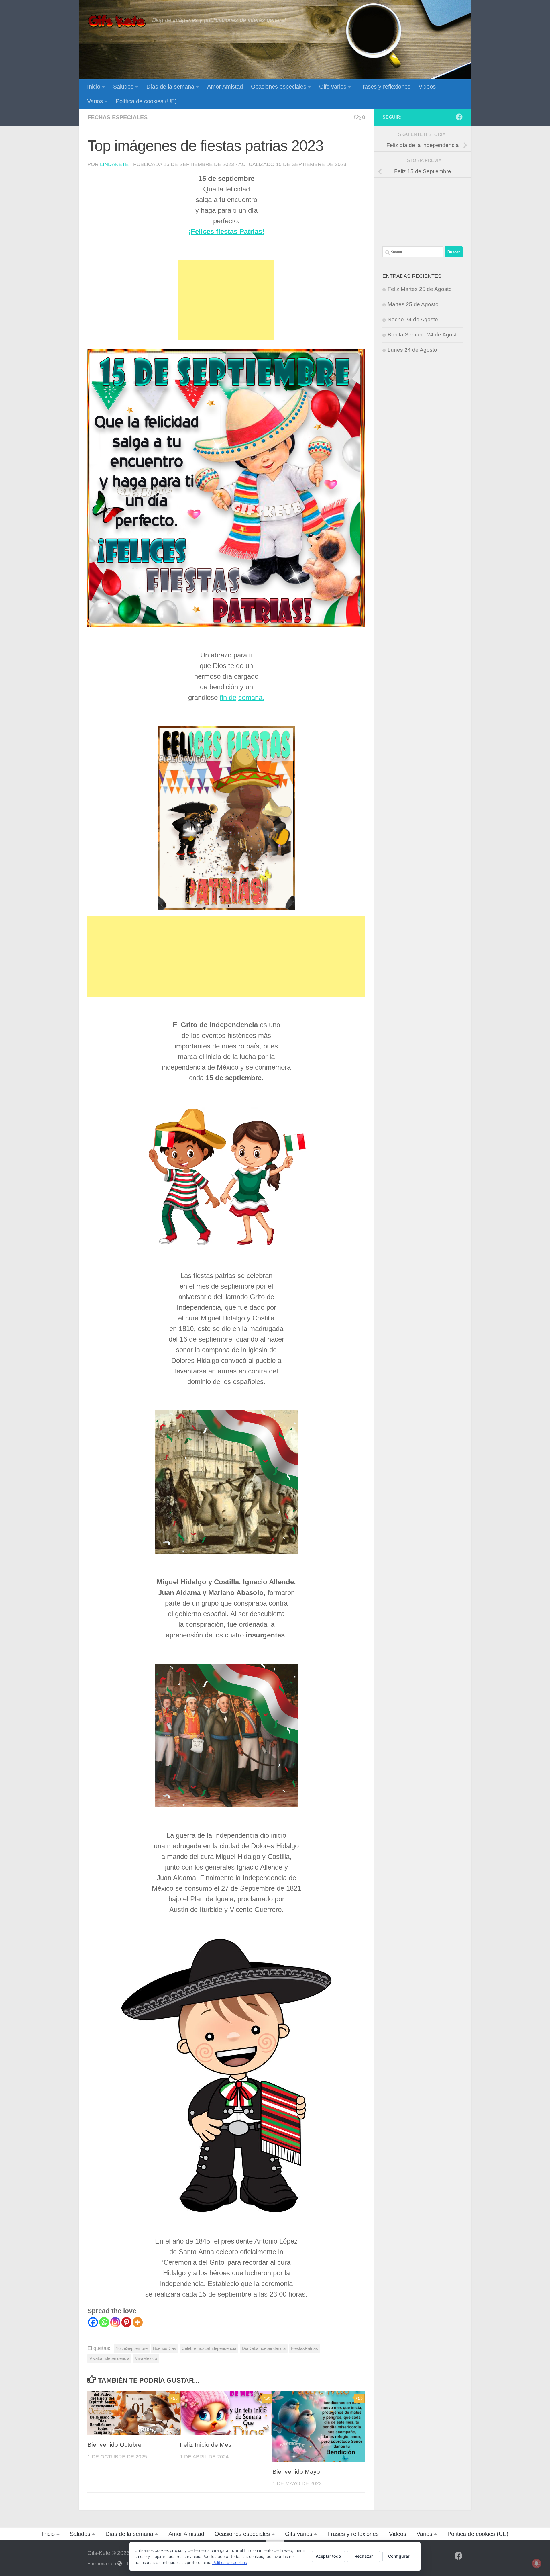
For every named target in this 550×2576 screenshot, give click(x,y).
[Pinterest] (126, 2322)
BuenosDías (165, 2348)
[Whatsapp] (104, 2322)
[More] (138, 2322)
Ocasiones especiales (279, 87)
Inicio (94, 87)
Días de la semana (170, 87)
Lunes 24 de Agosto (412, 350)
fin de (228, 697)
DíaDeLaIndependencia (264, 2348)
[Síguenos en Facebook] (459, 117)
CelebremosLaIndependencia (209, 2348)
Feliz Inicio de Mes (206, 2445)
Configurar (399, 2556)
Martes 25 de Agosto (413, 304)
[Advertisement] (226, 300)
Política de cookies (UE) (146, 101)
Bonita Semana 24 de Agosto (424, 335)
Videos (427, 87)
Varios (95, 101)
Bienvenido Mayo (296, 2472)
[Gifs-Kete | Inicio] (117, 21)
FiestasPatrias (305, 2348)
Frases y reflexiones (385, 87)
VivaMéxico (146, 2358)
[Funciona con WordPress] (120, 2564)
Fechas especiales (117, 117)
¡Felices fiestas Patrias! (226, 231)
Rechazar (364, 2556)
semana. (251, 697)
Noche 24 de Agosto (413, 319)
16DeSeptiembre (132, 2348)
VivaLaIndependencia (109, 2358)
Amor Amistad (225, 87)
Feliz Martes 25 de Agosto (420, 289)
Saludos (123, 87)
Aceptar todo (328, 2556)
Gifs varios (333, 87)
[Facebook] (93, 2322)
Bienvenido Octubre (114, 2445)
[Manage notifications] (537, 2563)
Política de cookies (230, 2562)
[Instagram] (115, 2322)
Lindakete (114, 164)
